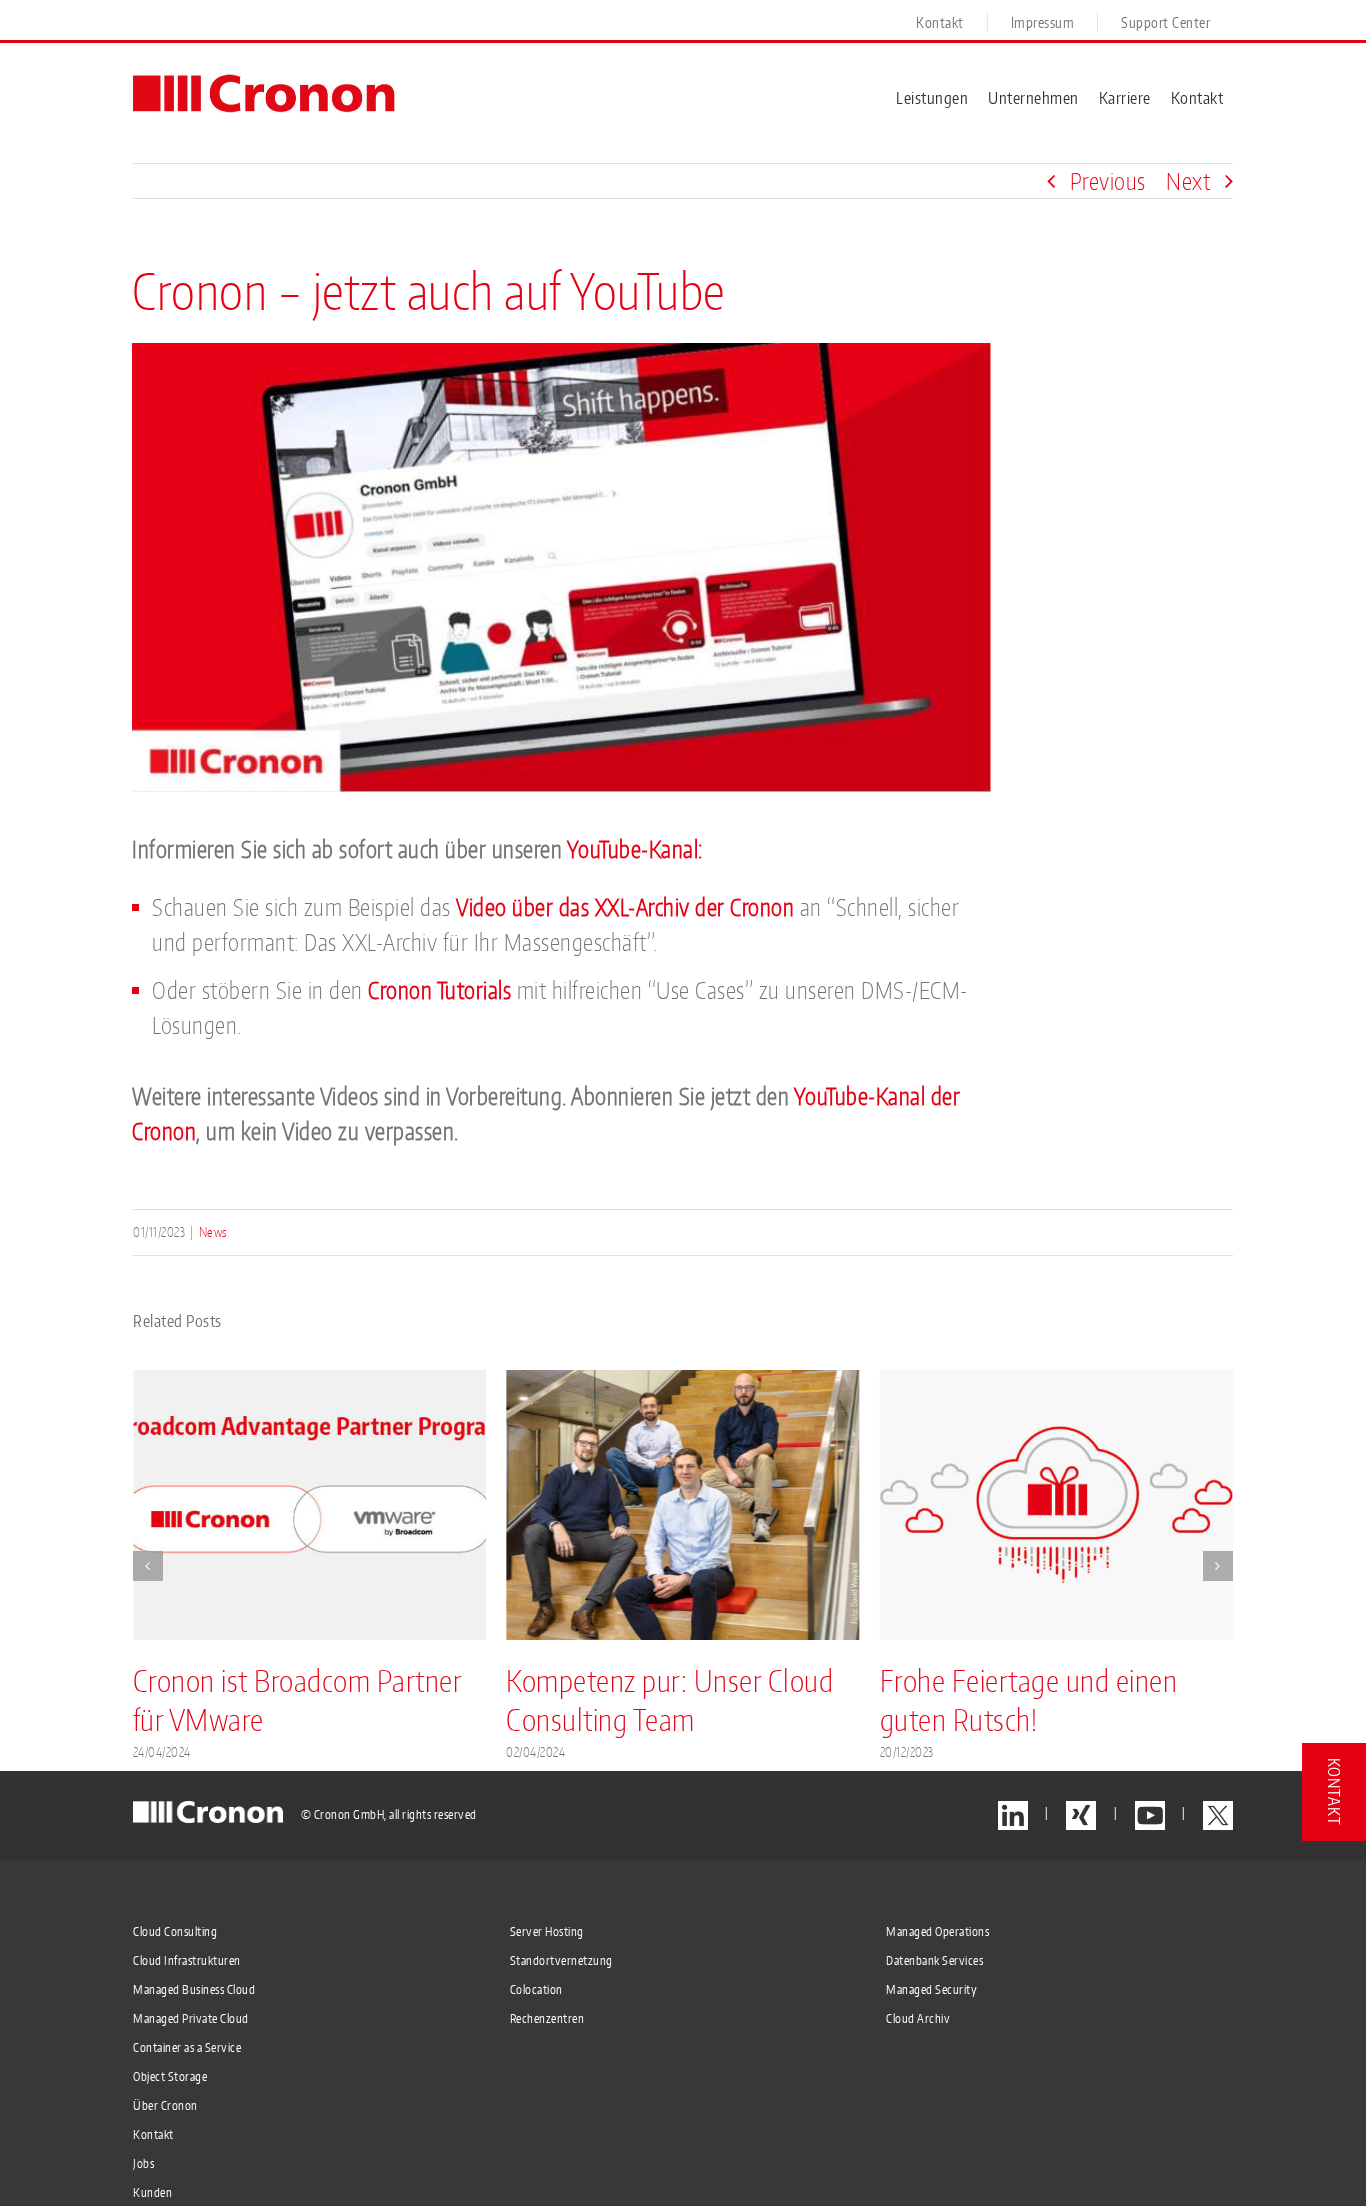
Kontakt (153, 2134)
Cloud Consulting (175, 1931)
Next (1188, 181)
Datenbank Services (934, 1960)
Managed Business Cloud (194, 1989)
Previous (1108, 181)
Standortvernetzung (561, 1960)
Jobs (143, 2163)
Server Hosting (547, 1931)
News (213, 1232)
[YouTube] (1150, 1815)
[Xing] (1081, 1815)
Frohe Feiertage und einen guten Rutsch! (1028, 1699)
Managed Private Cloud (191, 2018)
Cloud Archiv (918, 2018)
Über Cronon (165, 2105)
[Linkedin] (1013, 1815)
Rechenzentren (547, 2018)
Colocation (536, 1989)
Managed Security (931, 1989)
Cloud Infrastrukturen (187, 1960)
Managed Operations (937, 1931)
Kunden (152, 2192)
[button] (148, 1566)
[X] (1218, 1815)
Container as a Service (187, 2047)
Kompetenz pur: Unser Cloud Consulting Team (669, 1699)
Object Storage (170, 2076)
